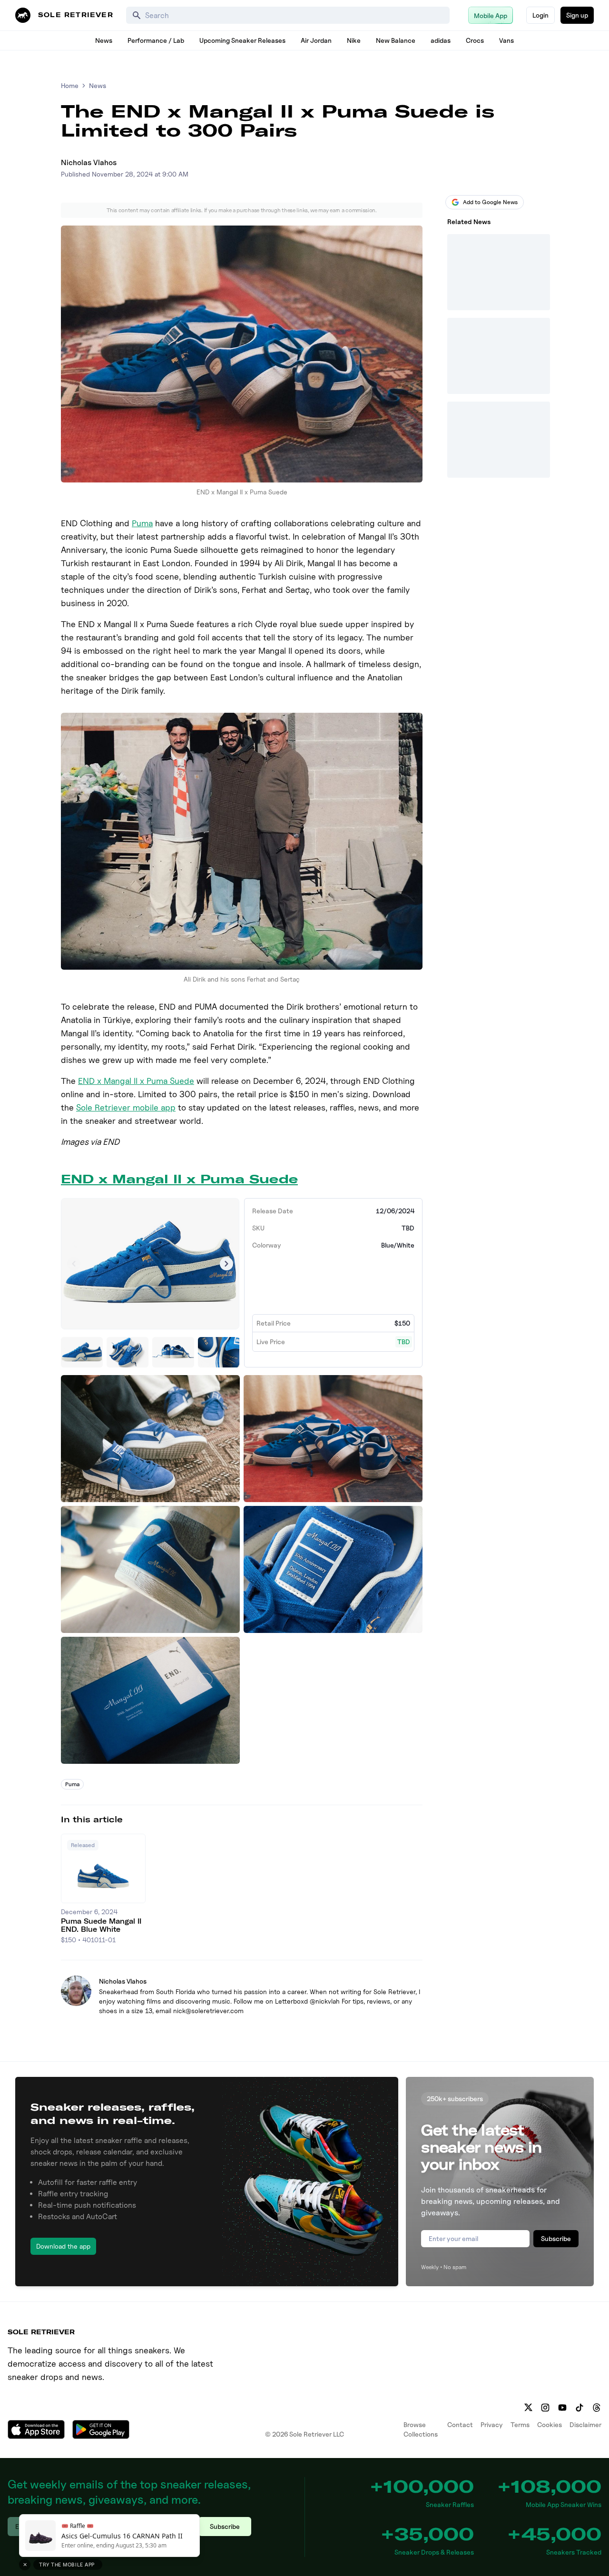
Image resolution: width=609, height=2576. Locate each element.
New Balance (396, 40)
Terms (520, 2424)
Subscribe (556, 2238)
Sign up (577, 15)
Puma (142, 523)
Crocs (475, 40)
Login (540, 15)
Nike (354, 40)
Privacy (492, 2424)
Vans (506, 40)
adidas (441, 40)
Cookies (550, 2424)
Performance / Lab (156, 40)
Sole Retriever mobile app (126, 1107)
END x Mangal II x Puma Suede (136, 1081)
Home (70, 85)
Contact (460, 2424)
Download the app (63, 2246)
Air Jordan (316, 40)
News (104, 40)
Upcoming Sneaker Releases (242, 40)
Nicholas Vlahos (89, 162)
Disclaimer (585, 2424)
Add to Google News (490, 202)
